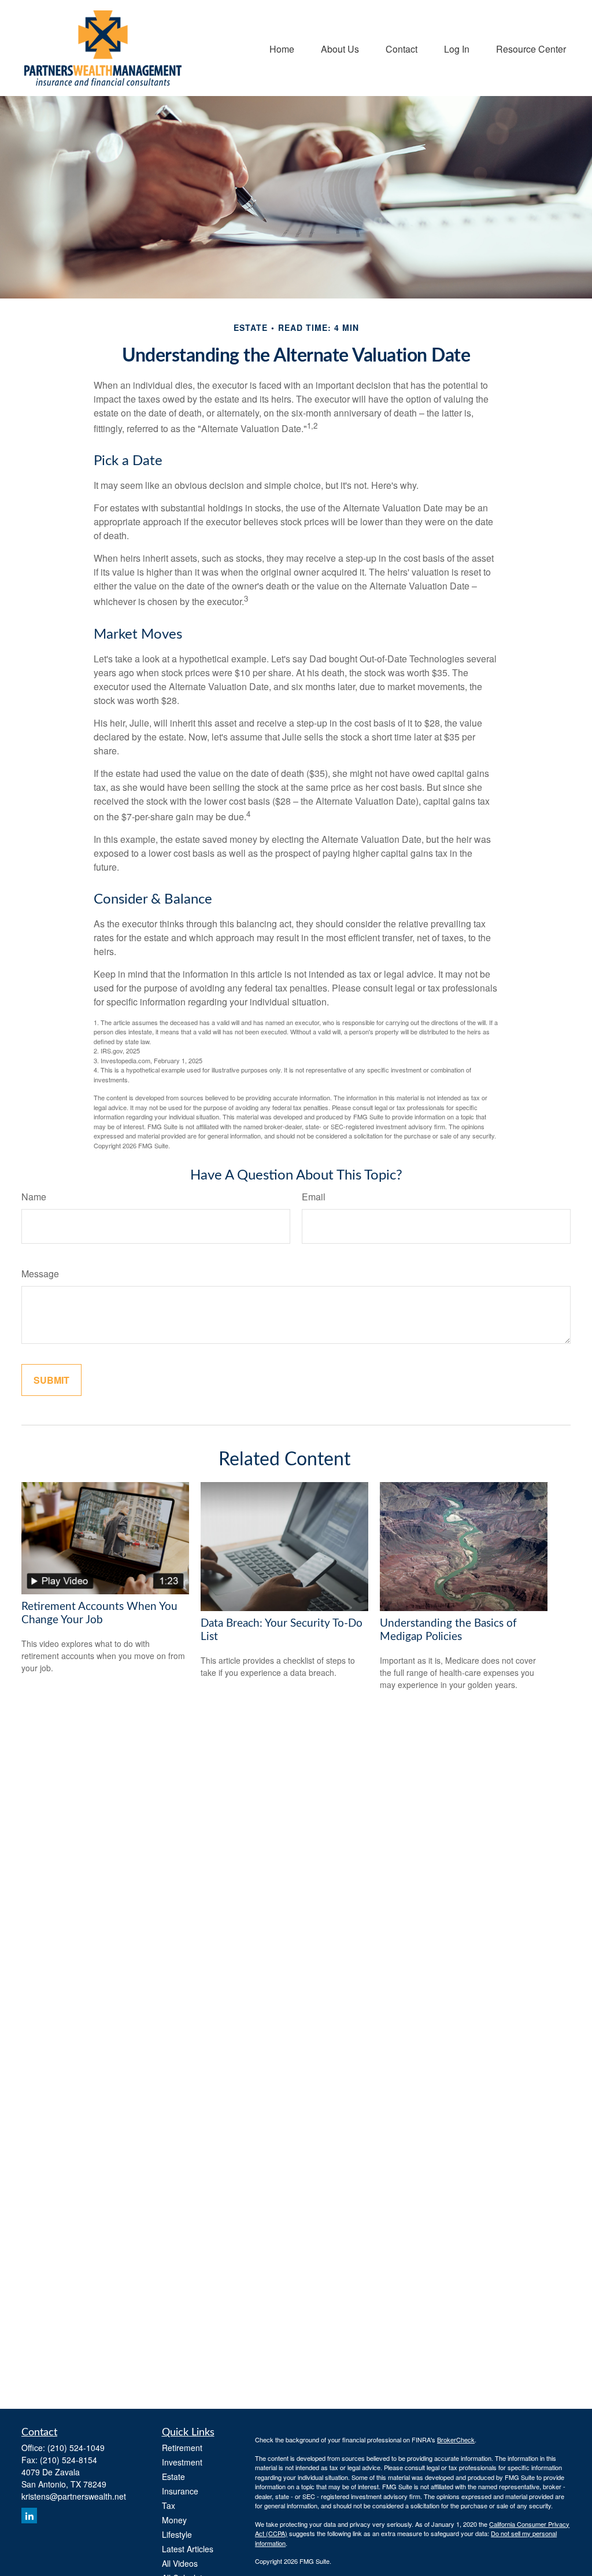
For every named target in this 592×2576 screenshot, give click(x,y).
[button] (282, 48)
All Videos (180, 2563)
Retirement (182, 2448)
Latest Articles (188, 2549)
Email (314, 1197)
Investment (182, 2462)
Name (34, 1197)
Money (174, 2520)
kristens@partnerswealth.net (74, 2496)
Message (40, 1274)
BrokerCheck (456, 2439)
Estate (173, 2477)
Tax (169, 2505)
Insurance (180, 2491)
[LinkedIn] (29, 2516)
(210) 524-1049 (76, 2448)
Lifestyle (177, 2534)
